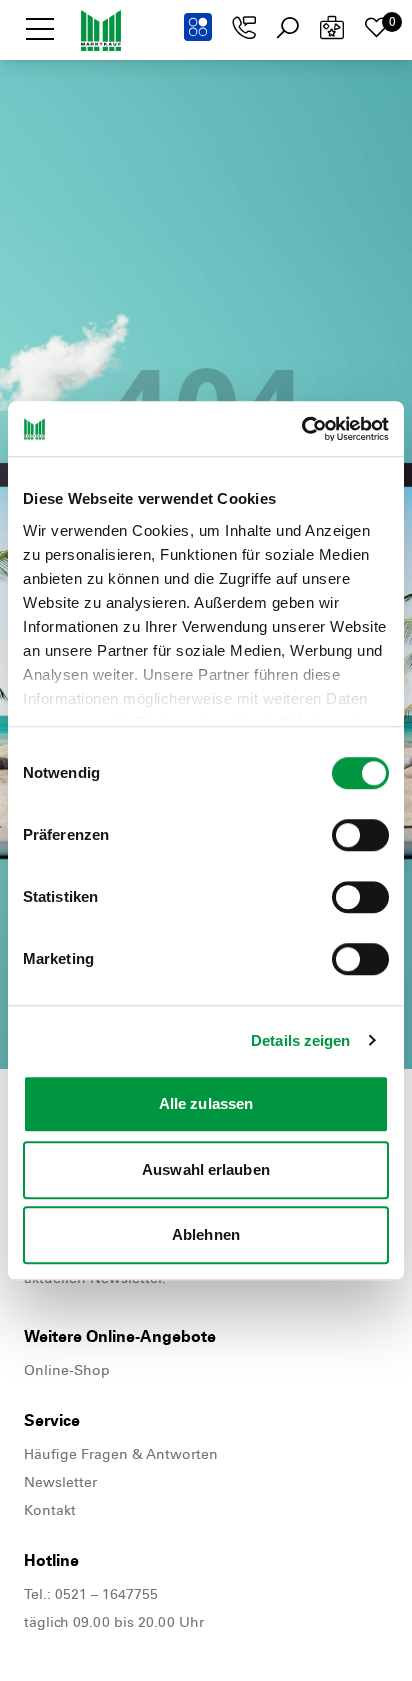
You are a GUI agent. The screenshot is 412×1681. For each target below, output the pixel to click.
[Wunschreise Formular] (332, 28)
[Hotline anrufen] (244, 28)
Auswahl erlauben (206, 1169)
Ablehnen (206, 1234)
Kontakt (50, 1510)
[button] (40, 28)
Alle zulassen (206, 1103)
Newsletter (60, 1482)
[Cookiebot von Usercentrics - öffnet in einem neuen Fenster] (301, 429)
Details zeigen (300, 1040)
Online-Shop (67, 1370)
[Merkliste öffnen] (376, 28)
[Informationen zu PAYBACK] (198, 27)
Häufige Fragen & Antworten (121, 1454)
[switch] (360, 835)
